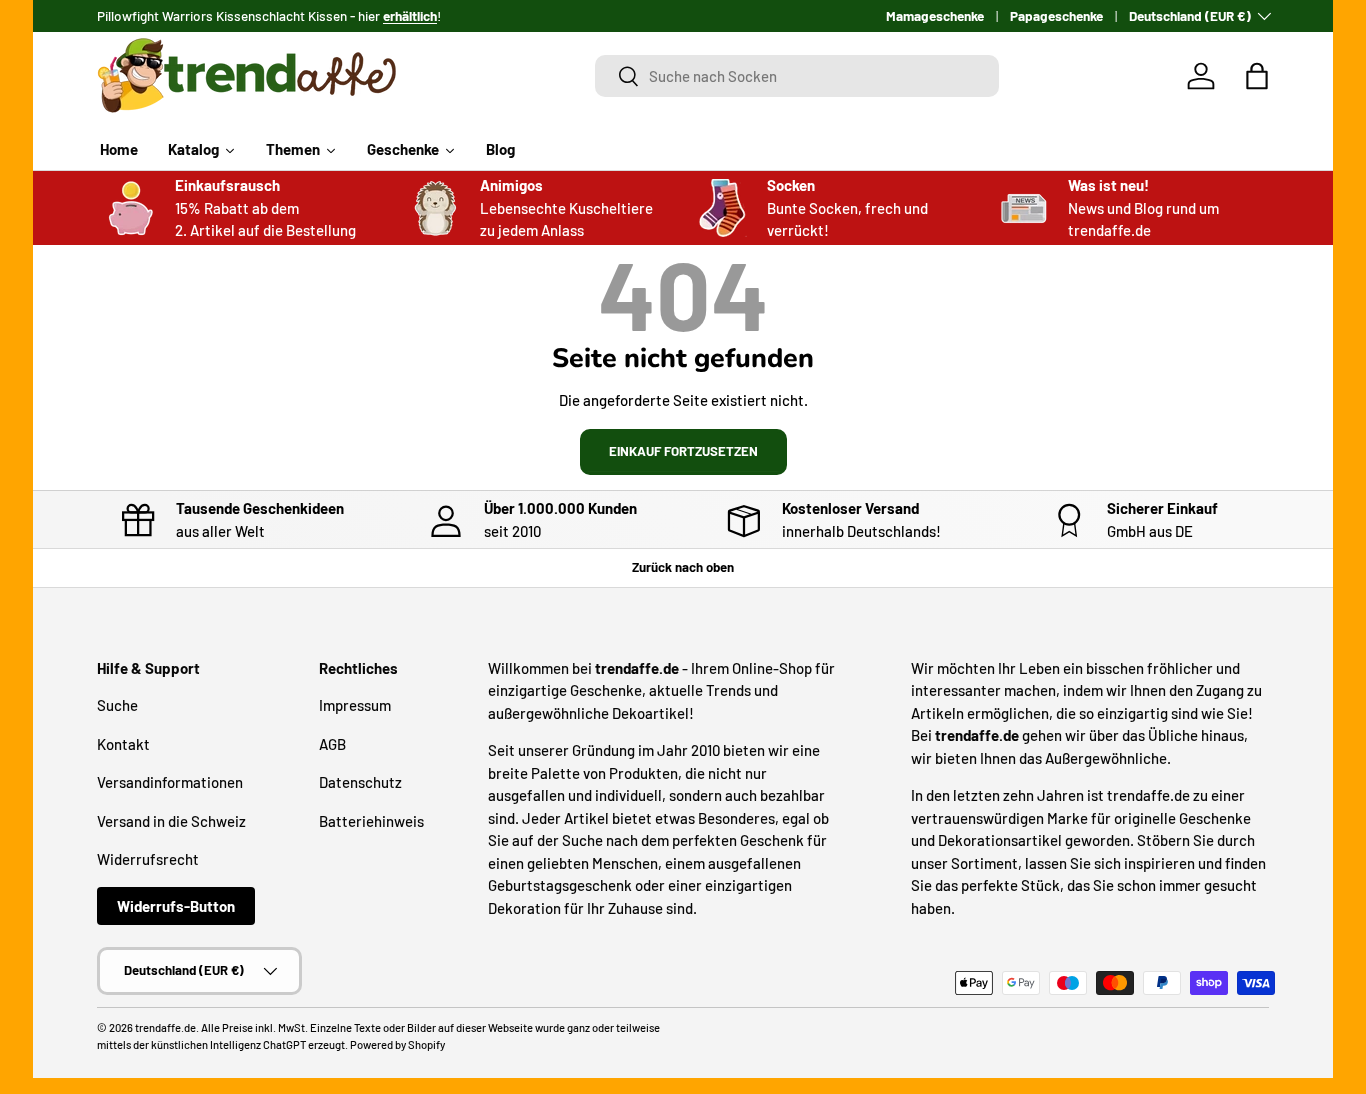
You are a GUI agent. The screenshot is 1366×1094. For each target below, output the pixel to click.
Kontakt (123, 744)
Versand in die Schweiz (171, 821)
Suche (117, 705)
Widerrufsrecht (148, 859)
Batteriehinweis (371, 821)
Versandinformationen (170, 782)
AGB (332, 744)
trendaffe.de (165, 1027)
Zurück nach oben (683, 567)
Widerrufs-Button (176, 906)
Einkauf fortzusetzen (683, 451)
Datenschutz (360, 782)
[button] (1257, 76)
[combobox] (797, 76)
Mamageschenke (935, 15)
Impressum (355, 705)
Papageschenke (1056, 15)
